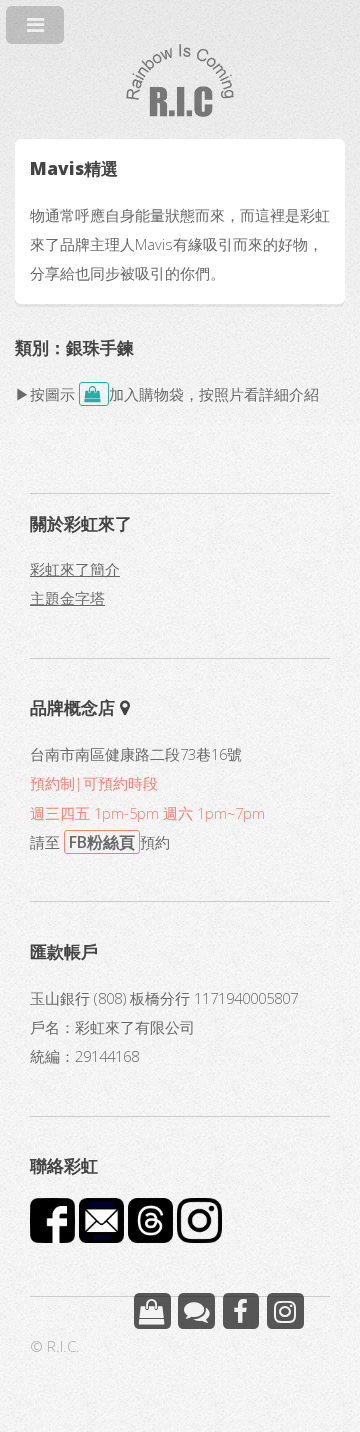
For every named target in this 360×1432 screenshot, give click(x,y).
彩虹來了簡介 (75, 569)
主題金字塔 (67, 598)
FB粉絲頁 (102, 842)
